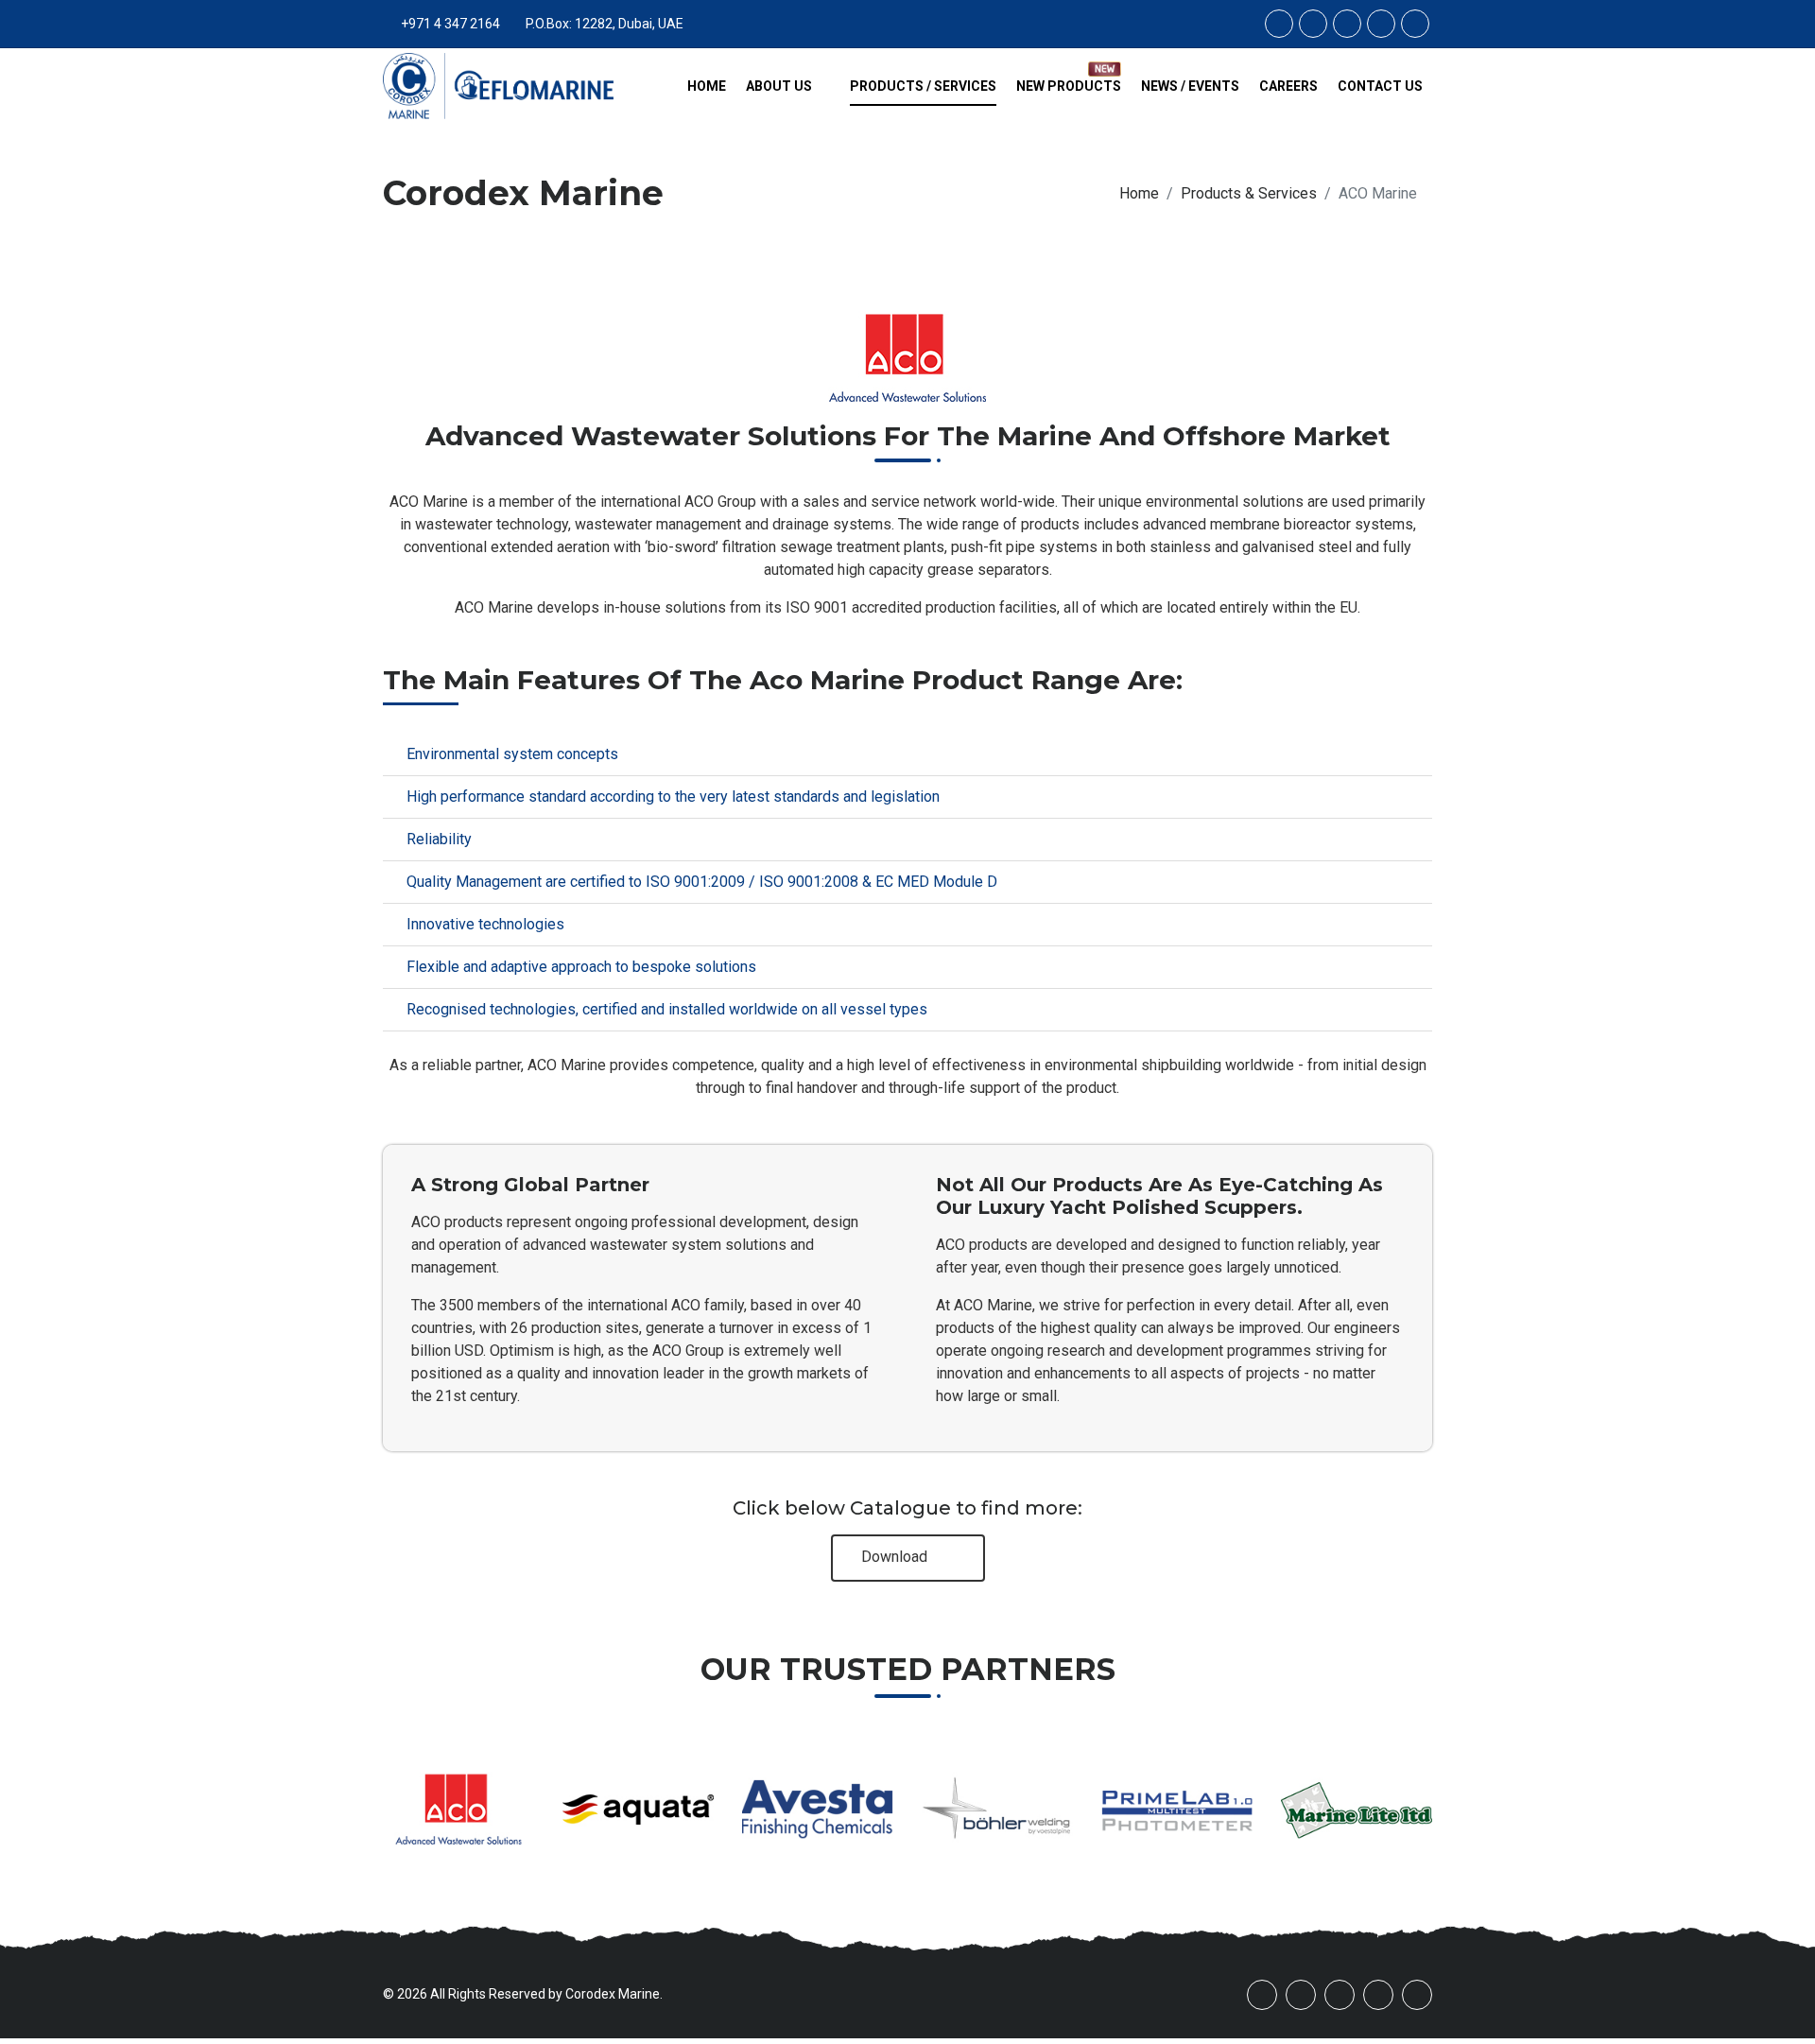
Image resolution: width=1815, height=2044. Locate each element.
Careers (1288, 86)
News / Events (1190, 86)
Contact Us (1380, 86)
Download (896, 1557)
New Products (1069, 86)
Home (707, 86)
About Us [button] (780, 86)
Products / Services (923, 86)
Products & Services (1249, 193)
